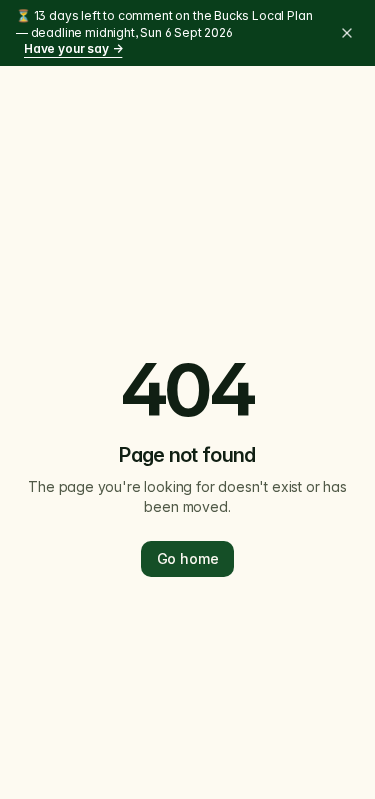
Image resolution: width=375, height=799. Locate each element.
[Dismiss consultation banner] (347, 33)
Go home (188, 558)
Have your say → (73, 48)
